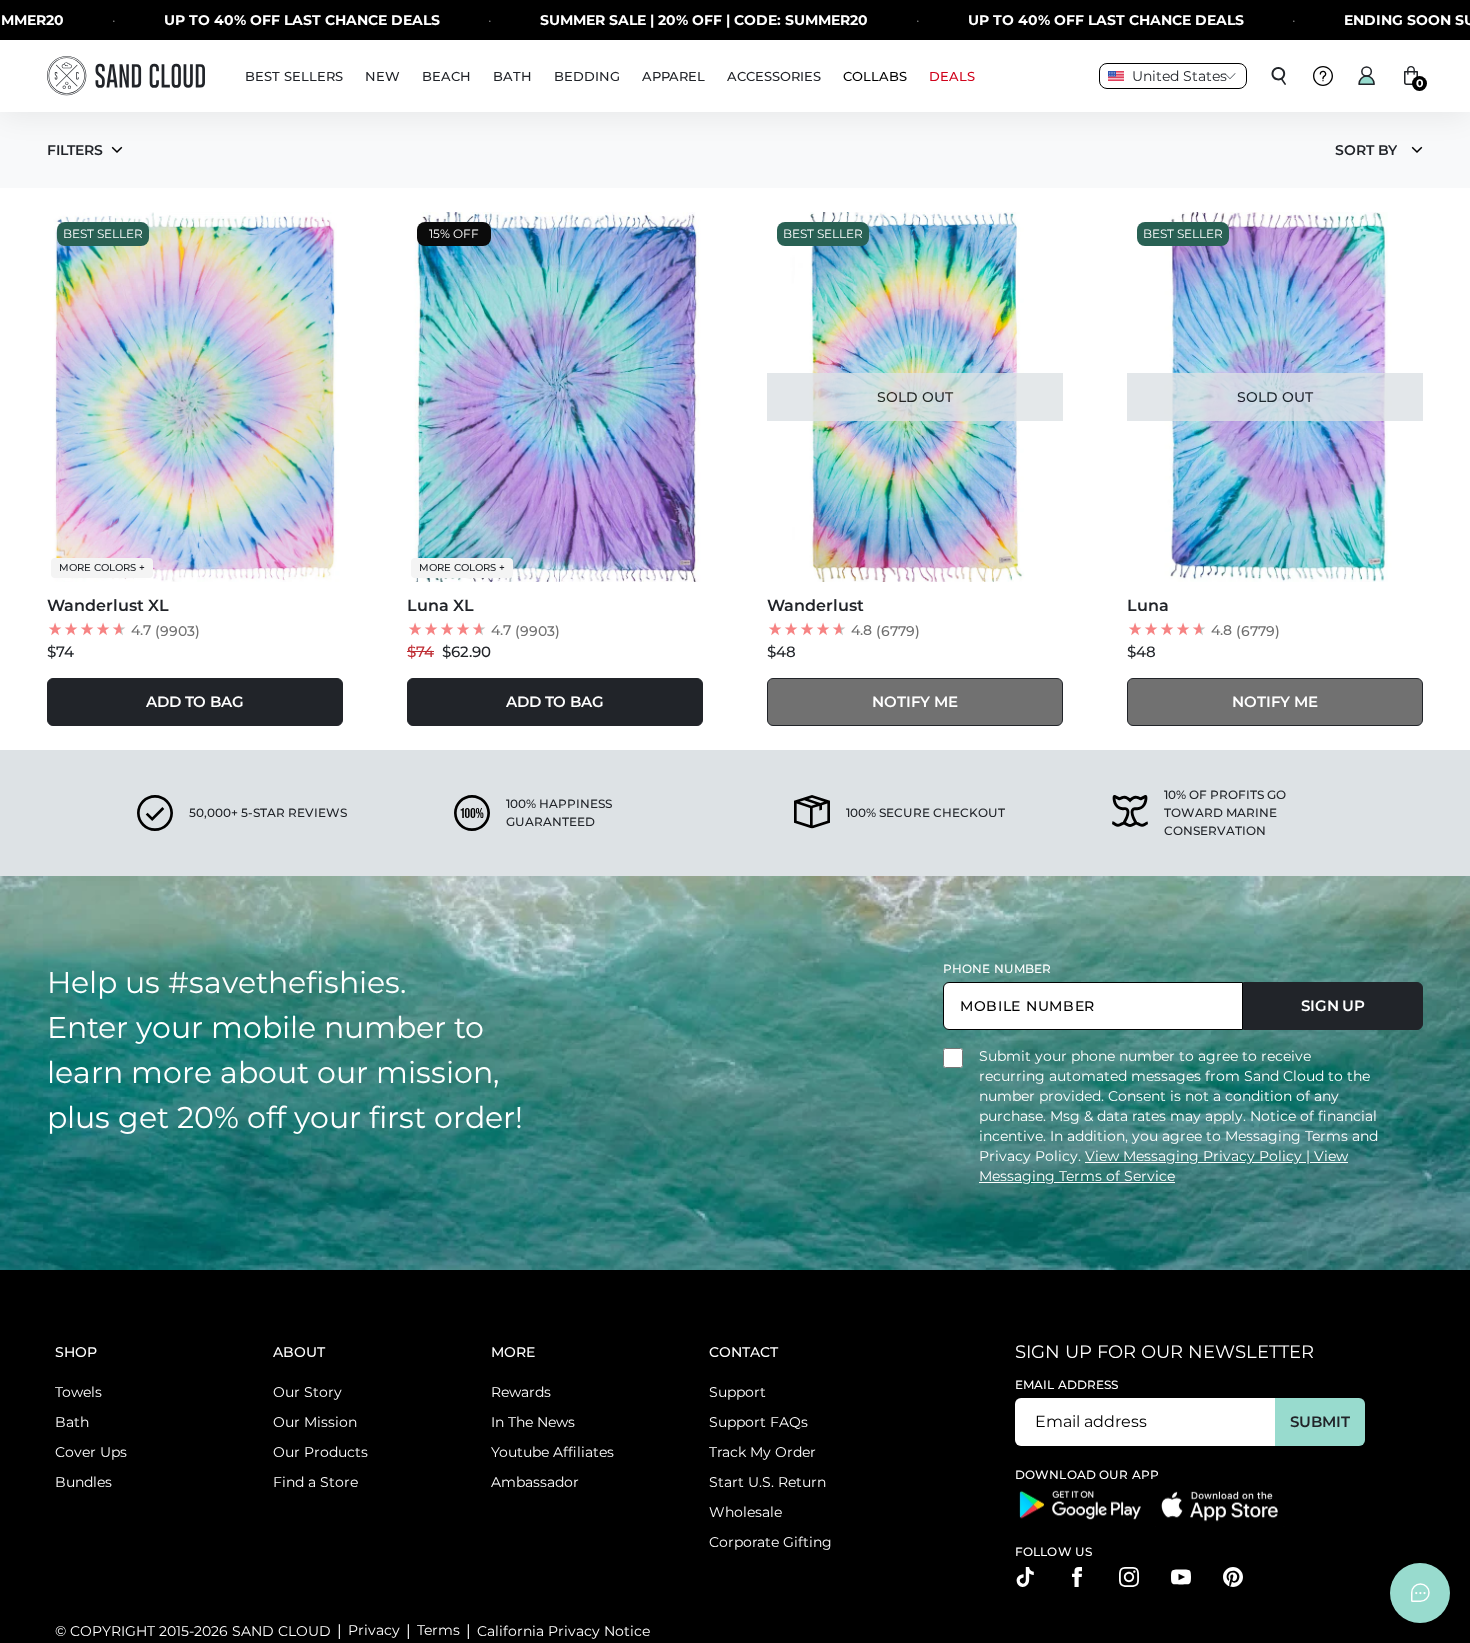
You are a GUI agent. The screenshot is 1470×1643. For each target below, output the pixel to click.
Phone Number (997, 968)
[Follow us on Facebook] (1077, 1577)
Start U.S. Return (767, 1482)
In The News (533, 1422)
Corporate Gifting (770, 1542)
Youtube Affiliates (552, 1452)
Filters (75, 150)
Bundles (83, 1482)
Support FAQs (758, 1422)
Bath (72, 1422)
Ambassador (535, 1482)
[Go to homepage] (126, 75)
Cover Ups (91, 1452)
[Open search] (1279, 76)
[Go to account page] (1367, 76)
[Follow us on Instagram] (1129, 1577)
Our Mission (315, 1422)
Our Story (307, 1392)
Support (737, 1392)
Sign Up (1333, 1005)
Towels (78, 1392)
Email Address (1067, 1384)
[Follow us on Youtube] (1181, 1577)
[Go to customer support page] (1323, 76)
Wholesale (745, 1512)
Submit (1319, 1421)
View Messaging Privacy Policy (1195, 1156)
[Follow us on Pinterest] (1233, 1577)
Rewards (521, 1392)
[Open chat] (1420, 1593)
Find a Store (315, 1482)
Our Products (320, 1452)
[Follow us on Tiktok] (1025, 1577)
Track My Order (762, 1452)
